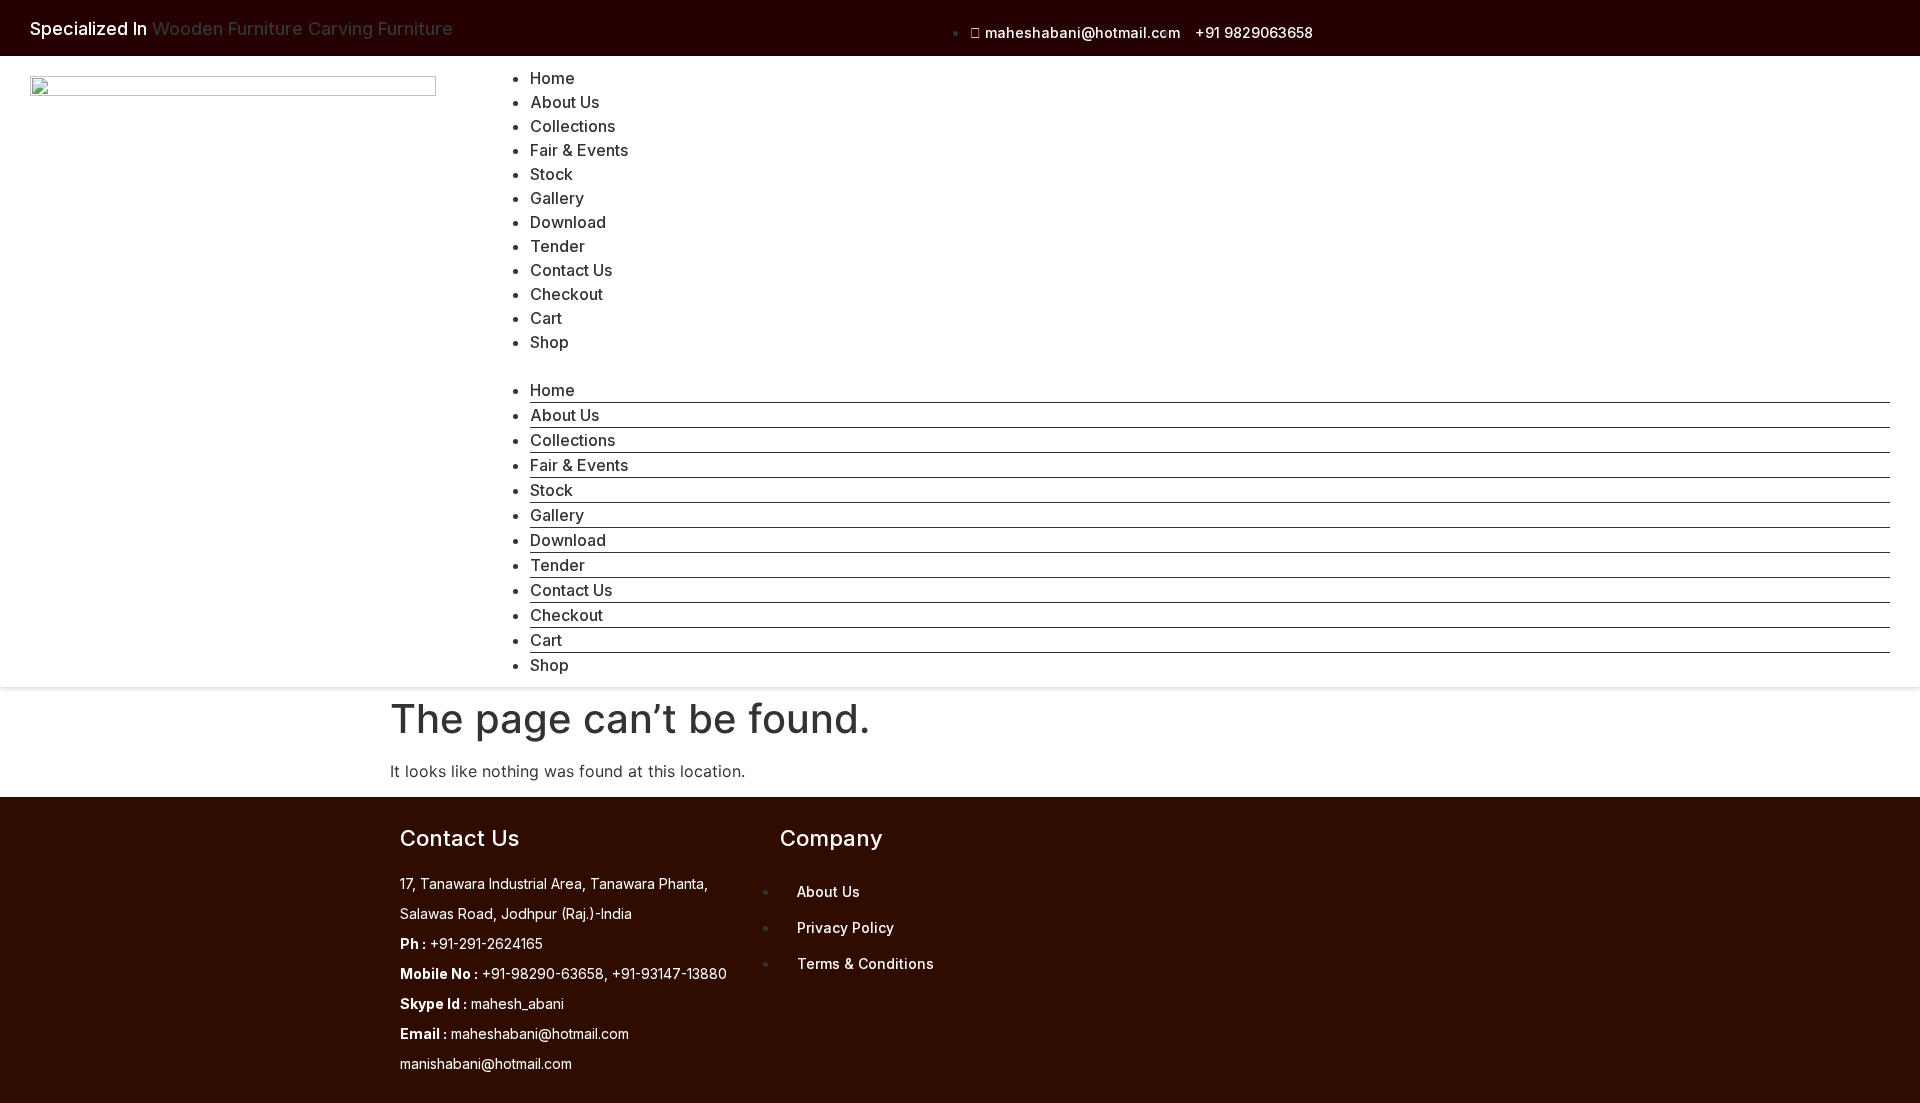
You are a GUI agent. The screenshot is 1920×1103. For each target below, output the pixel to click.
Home (552, 78)
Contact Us (571, 270)
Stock (551, 174)
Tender (557, 246)
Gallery (557, 198)
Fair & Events (579, 150)
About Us (564, 102)
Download (568, 222)
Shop (549, 342)
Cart (546, 318)
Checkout (566, 294)
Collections (572, 126)
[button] (1190, 366)
